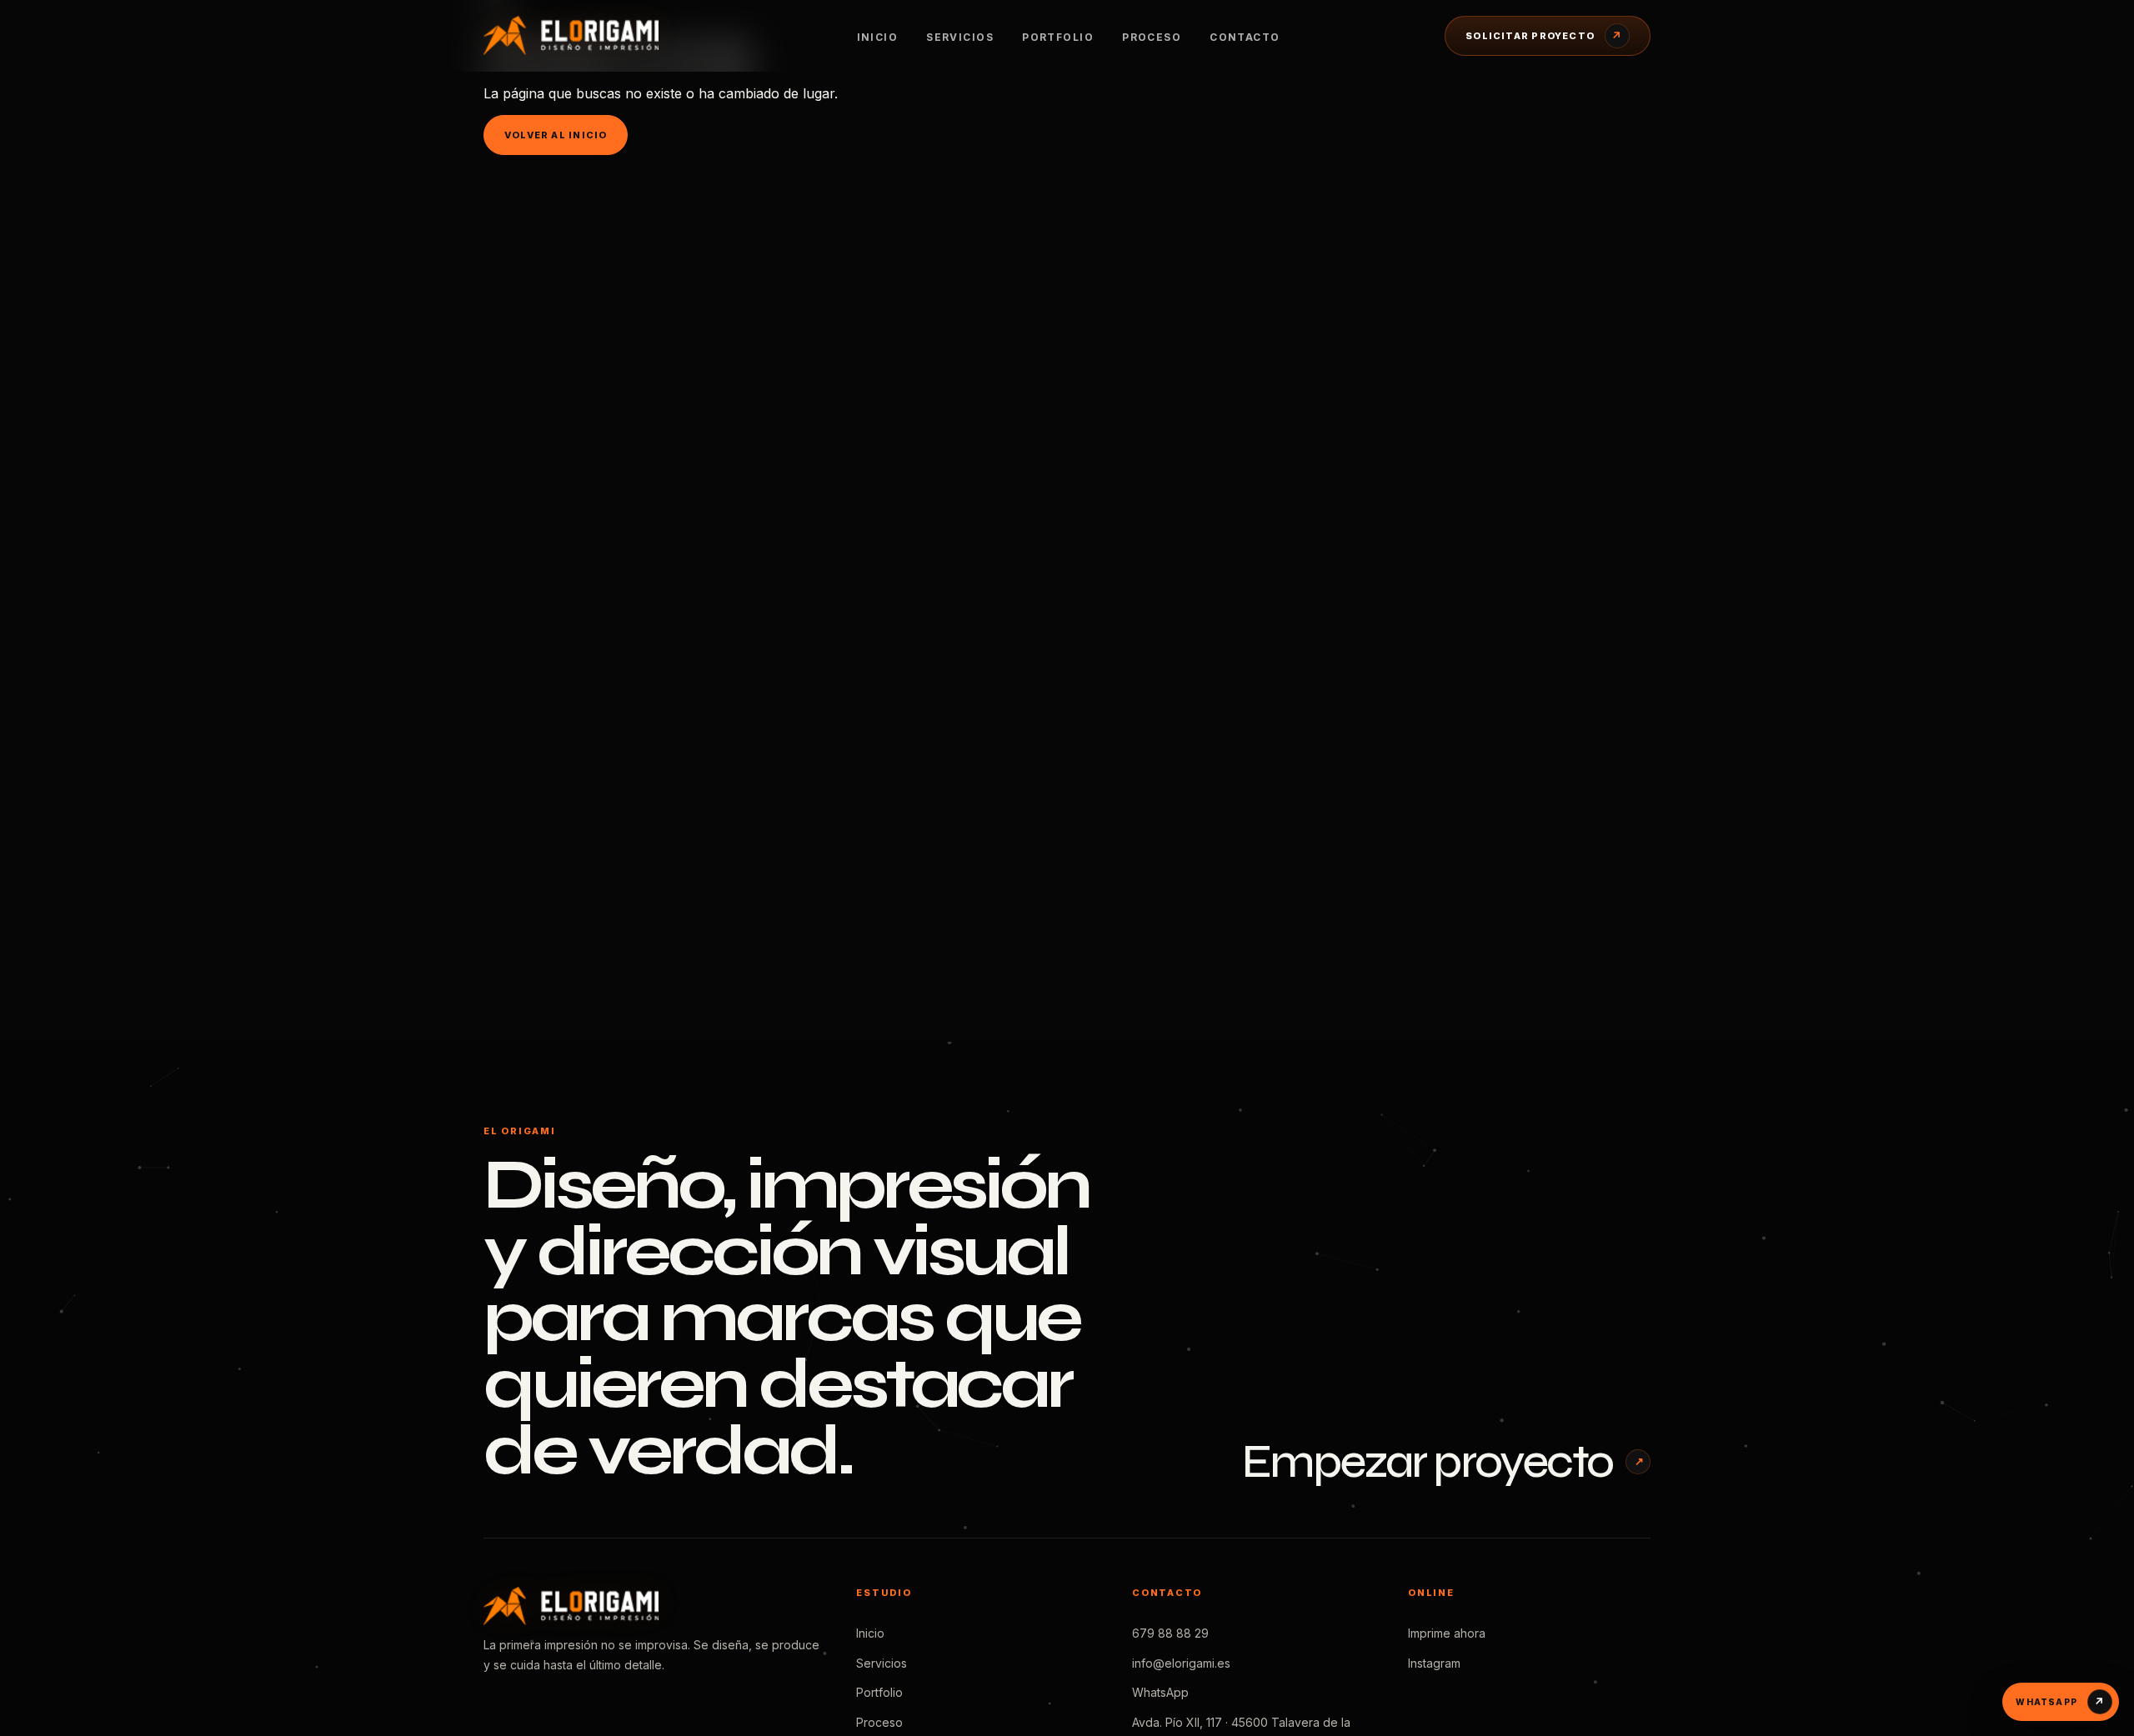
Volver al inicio (556, 135)
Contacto (1245, 37)
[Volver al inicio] (588, 35)
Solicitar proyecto (1544, 36)
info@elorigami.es (1181, 1663)
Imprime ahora (1447, 1633)
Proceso (1152, 37)
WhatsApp (1160, 1692)
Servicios (960, 37)
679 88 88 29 (1170, 1633)
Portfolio (1058, 37)
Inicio (878, 37)
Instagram (1434, 1663)
